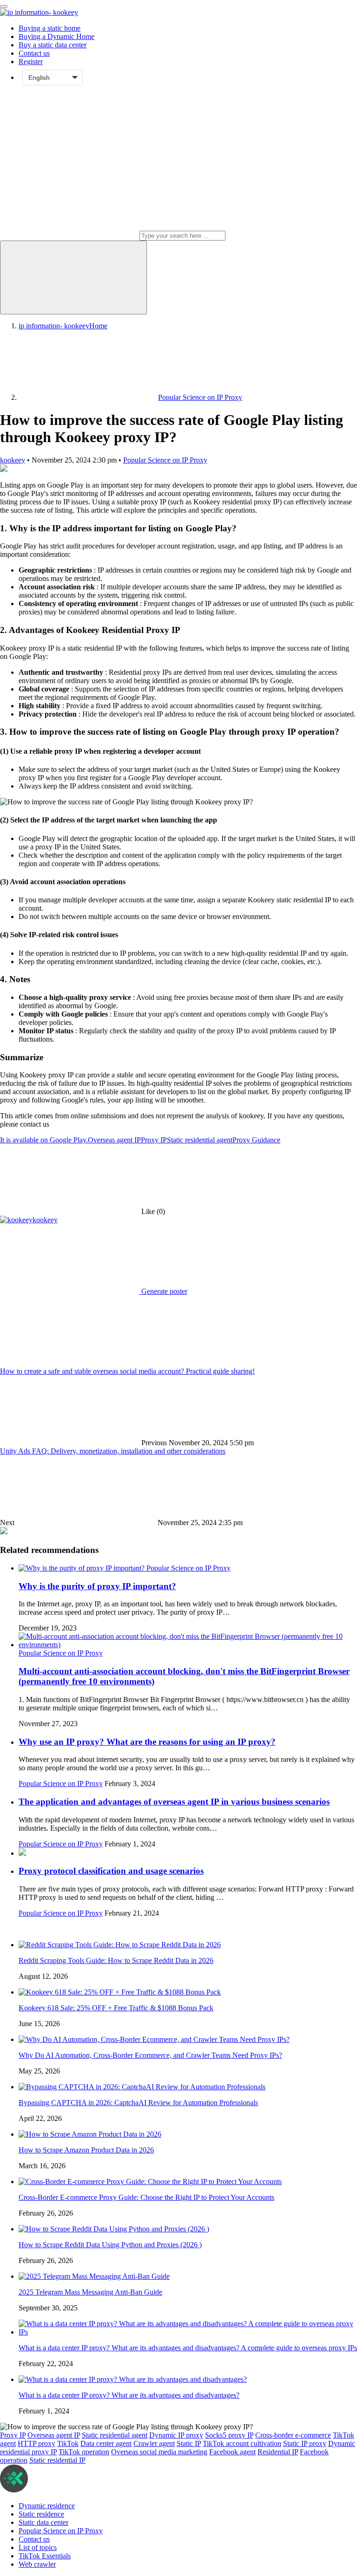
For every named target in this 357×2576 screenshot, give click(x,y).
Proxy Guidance (256, 1140)
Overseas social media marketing (159, 2452)
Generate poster (163, 1291)
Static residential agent (200, 1140)
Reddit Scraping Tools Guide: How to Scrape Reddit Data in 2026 (116, 1960)
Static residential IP (57, 2460)
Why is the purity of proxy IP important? (97, 1586)
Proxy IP (154, 1140)
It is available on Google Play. (44, 1140)
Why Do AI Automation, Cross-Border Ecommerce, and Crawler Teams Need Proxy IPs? (150, 2055)
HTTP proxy (36, 2443)
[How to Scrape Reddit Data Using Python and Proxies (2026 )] (114, 2229)
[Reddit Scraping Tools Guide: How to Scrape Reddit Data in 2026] (120, 1945)
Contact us (34, 53)
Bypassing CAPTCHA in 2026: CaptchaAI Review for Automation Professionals (138, 2103)
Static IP (189, 2443)
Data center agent (106, 2443)
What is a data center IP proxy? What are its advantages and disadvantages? (129, 2395)
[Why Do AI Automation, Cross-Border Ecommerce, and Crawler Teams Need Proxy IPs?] (154, 2039)
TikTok (68, 2443)
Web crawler (37, 2564)
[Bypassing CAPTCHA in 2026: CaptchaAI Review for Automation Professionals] (142, 2087)
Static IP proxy (305, 2443)
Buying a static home (50, 28)
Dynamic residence (47, 2506)
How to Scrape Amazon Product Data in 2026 (86, 2150)
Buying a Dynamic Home (56, 36)
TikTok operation (84, 2452)
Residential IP (278, 2452)
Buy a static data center (53, 45)
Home (63, 326)
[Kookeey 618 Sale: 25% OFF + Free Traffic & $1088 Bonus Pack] (120, 1992)
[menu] (4, 7)
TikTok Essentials (45, 2556)
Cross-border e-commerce (293, 2435)
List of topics (38, 2547)
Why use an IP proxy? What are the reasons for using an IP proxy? (147, 1742)
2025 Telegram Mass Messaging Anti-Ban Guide (90, 2292)
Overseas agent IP (114, 1140)
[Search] (73, 277)
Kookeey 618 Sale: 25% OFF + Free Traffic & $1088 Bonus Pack (116, 2008)
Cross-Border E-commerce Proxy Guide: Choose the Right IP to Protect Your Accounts (146, 2197)
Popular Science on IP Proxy (165, 460)
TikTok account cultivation (242, 2443)
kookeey (13, 460)
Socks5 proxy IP (229, 2435)
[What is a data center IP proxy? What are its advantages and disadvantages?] (133, 2379)
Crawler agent (154, 2443)
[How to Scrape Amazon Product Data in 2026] (90, 2134)
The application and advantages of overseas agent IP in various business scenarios (174, 1802)
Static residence (41, 2514)
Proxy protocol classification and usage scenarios (111, 1871)
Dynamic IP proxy (176, 2435)
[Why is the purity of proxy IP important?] (83, 1568)
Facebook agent (232, 2452)
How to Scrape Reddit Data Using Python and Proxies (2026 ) (110, 2245)
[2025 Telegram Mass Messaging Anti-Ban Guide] (94, 2276)
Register (31, 62)
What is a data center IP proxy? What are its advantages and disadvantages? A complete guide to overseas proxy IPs (188, 2348)
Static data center (43, 2522)
